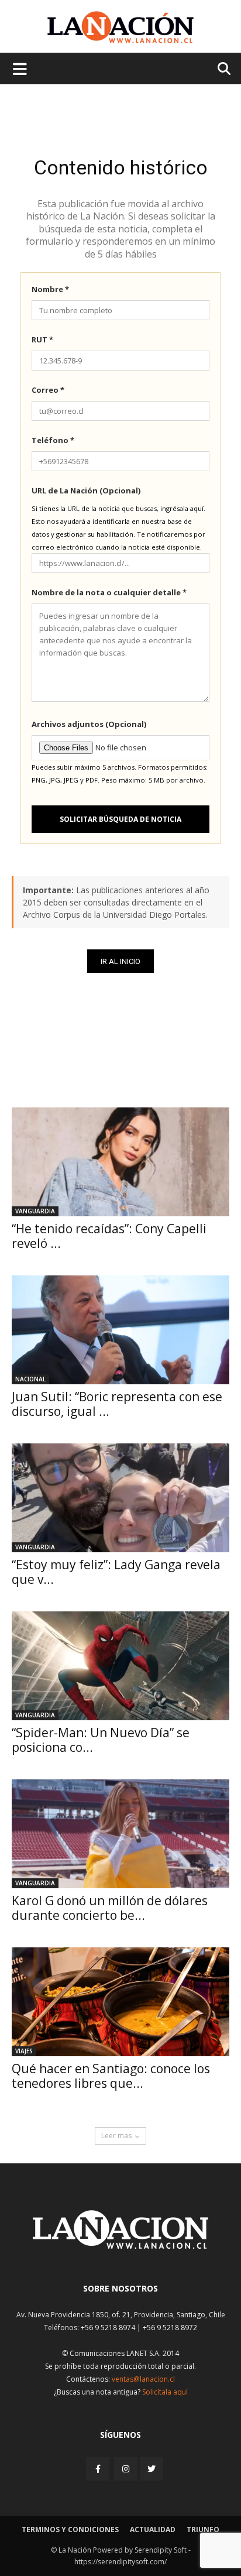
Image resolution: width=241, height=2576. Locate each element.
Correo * (48, 390)
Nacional (30, 1379)
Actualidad (153, 2529)
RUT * (42, 339)
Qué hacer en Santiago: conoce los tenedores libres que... (111, 2076)
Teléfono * (53, 440)
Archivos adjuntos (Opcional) (89, 724)
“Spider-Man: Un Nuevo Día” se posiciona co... (101, 1740)
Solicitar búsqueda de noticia (120, 819)
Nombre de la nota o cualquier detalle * (109, 592)
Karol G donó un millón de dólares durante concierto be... (110, 1908)
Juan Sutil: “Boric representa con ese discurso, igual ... (117, 1404)
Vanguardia (35, 1211)
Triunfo (203, 2529)
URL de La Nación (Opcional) (86, 490)
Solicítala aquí (165, 2392)
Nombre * (50, 289)
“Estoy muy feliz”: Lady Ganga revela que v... (116, 1572)
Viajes (24, 2051)
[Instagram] (126, 2469)
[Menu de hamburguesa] (20, 68)
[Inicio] (120, 2246)
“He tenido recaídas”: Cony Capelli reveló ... (109, 1236)
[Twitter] (152, 2469)
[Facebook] (99, 2469)
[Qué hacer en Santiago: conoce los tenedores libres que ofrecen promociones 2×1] (120, 2002)
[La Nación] (120, 27)
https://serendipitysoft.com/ (120, 2562)
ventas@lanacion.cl (143, 2379)
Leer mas (116, 2136)
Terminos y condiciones (70, 2529)
